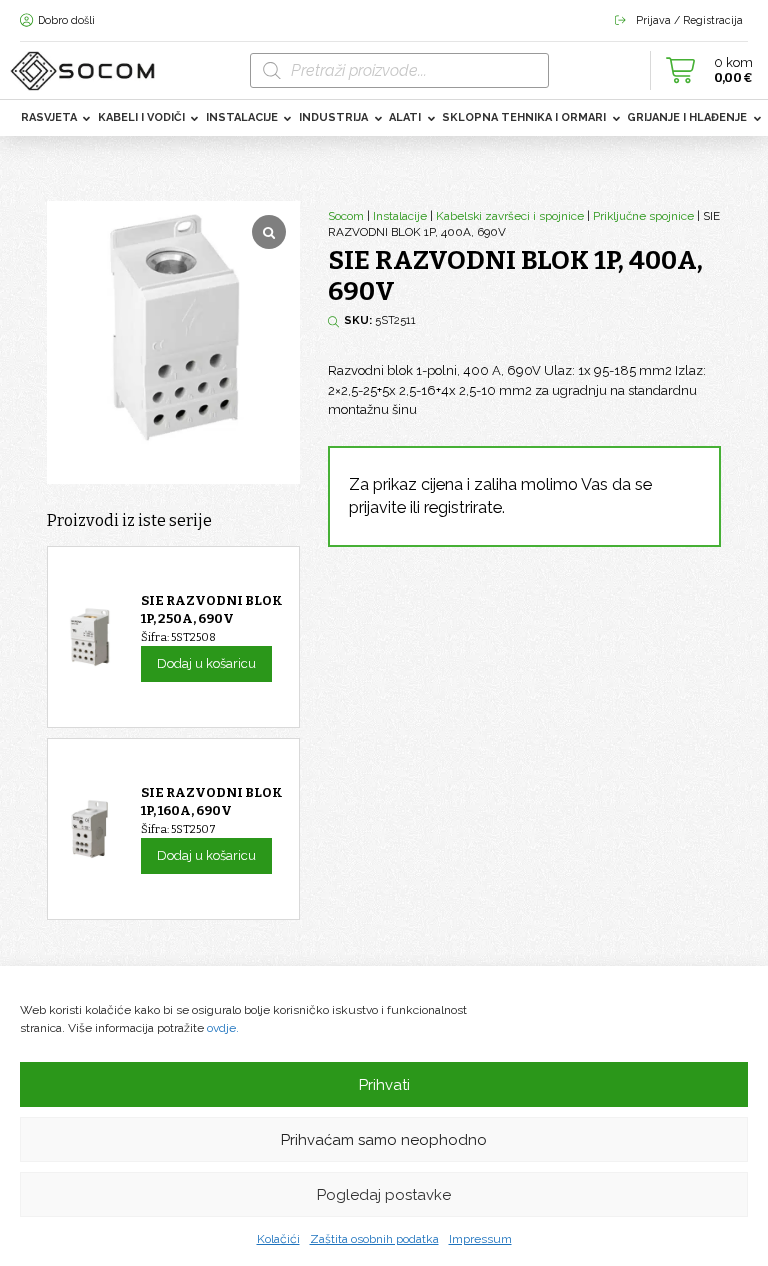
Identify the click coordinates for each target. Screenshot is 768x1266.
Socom (346, 216)
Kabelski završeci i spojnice (510, 216)
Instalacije (400, 216)
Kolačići (278, 1239)
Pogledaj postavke (384, 1195)
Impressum (480, 1239)
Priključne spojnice (643, 216)
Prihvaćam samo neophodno (384, 1140)
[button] (704, 70)
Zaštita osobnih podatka (374, 1239)
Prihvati (384, 1085)
